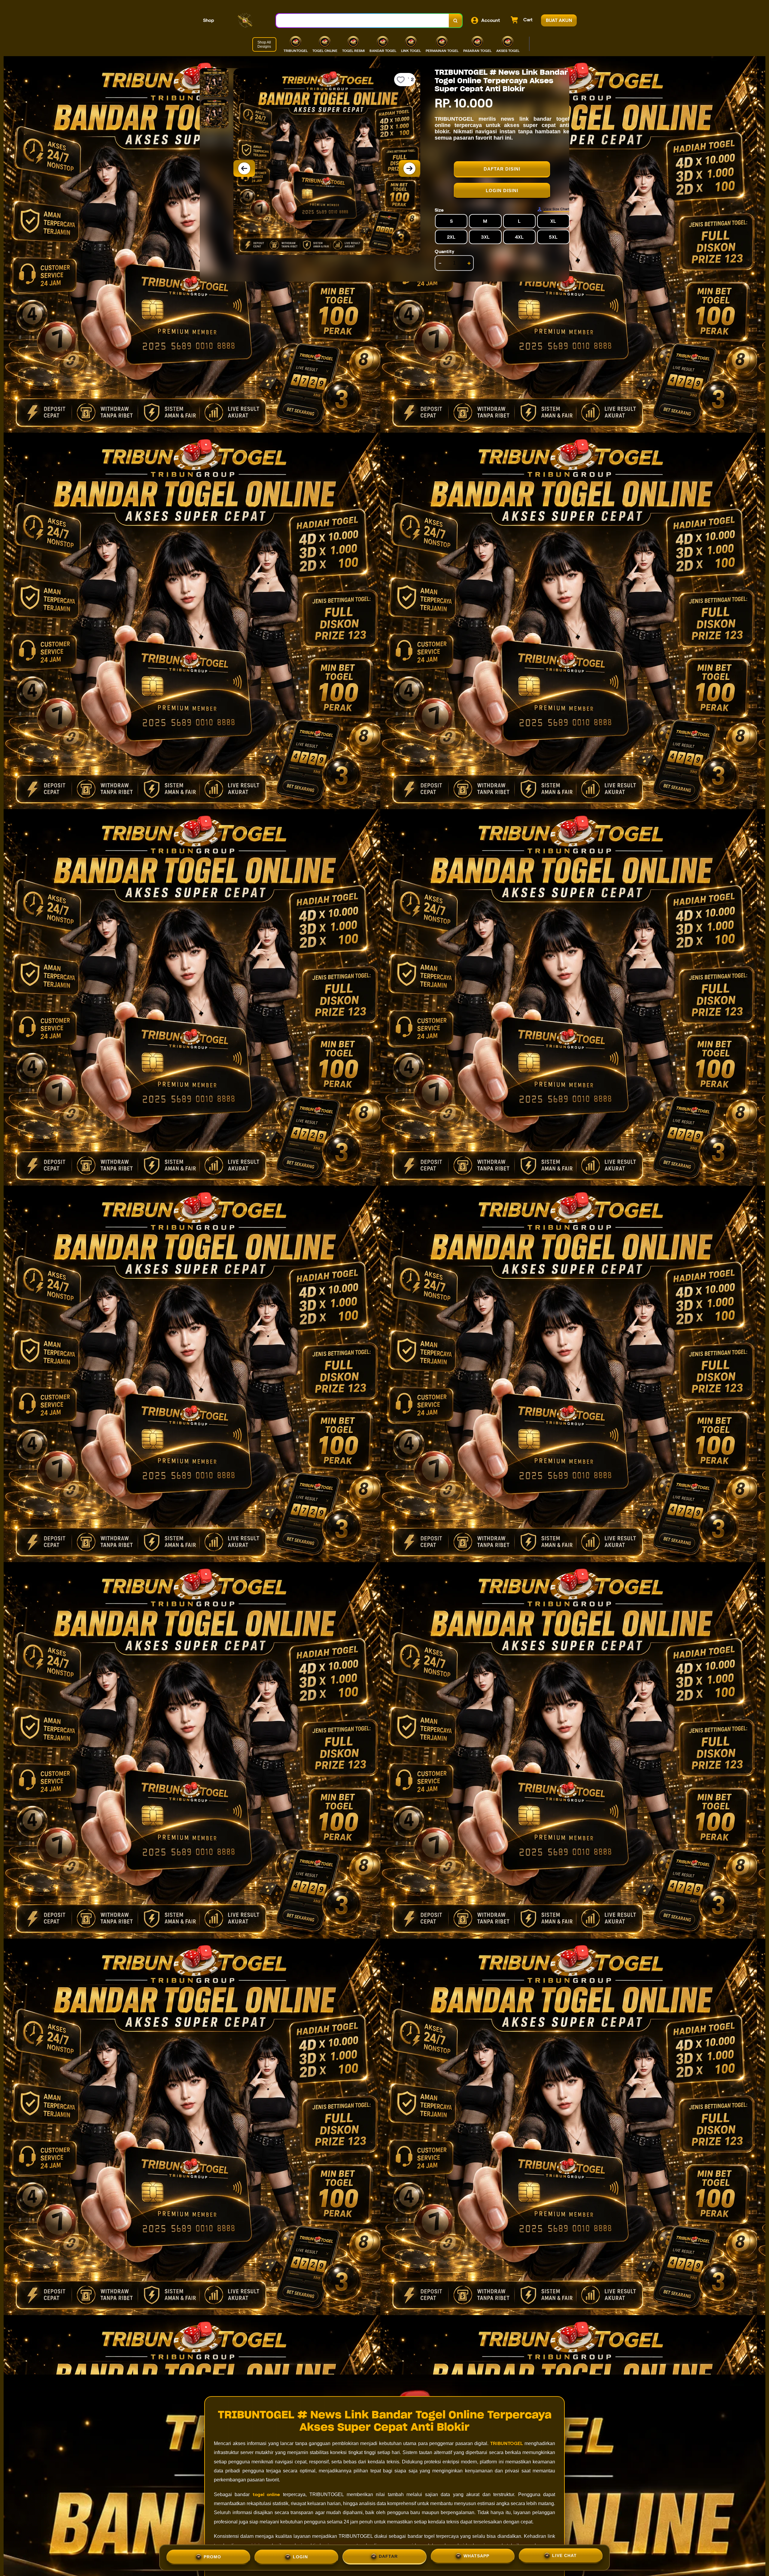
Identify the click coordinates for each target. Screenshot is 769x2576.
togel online (266, 2494)
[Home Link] (245, 20)
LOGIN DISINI (502, 190)
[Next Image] (409, 168)
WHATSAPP (476, 2556)
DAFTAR (388, 2556)
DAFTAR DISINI (502, 169)
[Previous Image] (244, 168)
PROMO (212, 2557)
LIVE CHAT (564, 2556)
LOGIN (300, 2557)
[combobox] (363, 21)
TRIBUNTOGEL (507, 2443)
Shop (209, 20)
